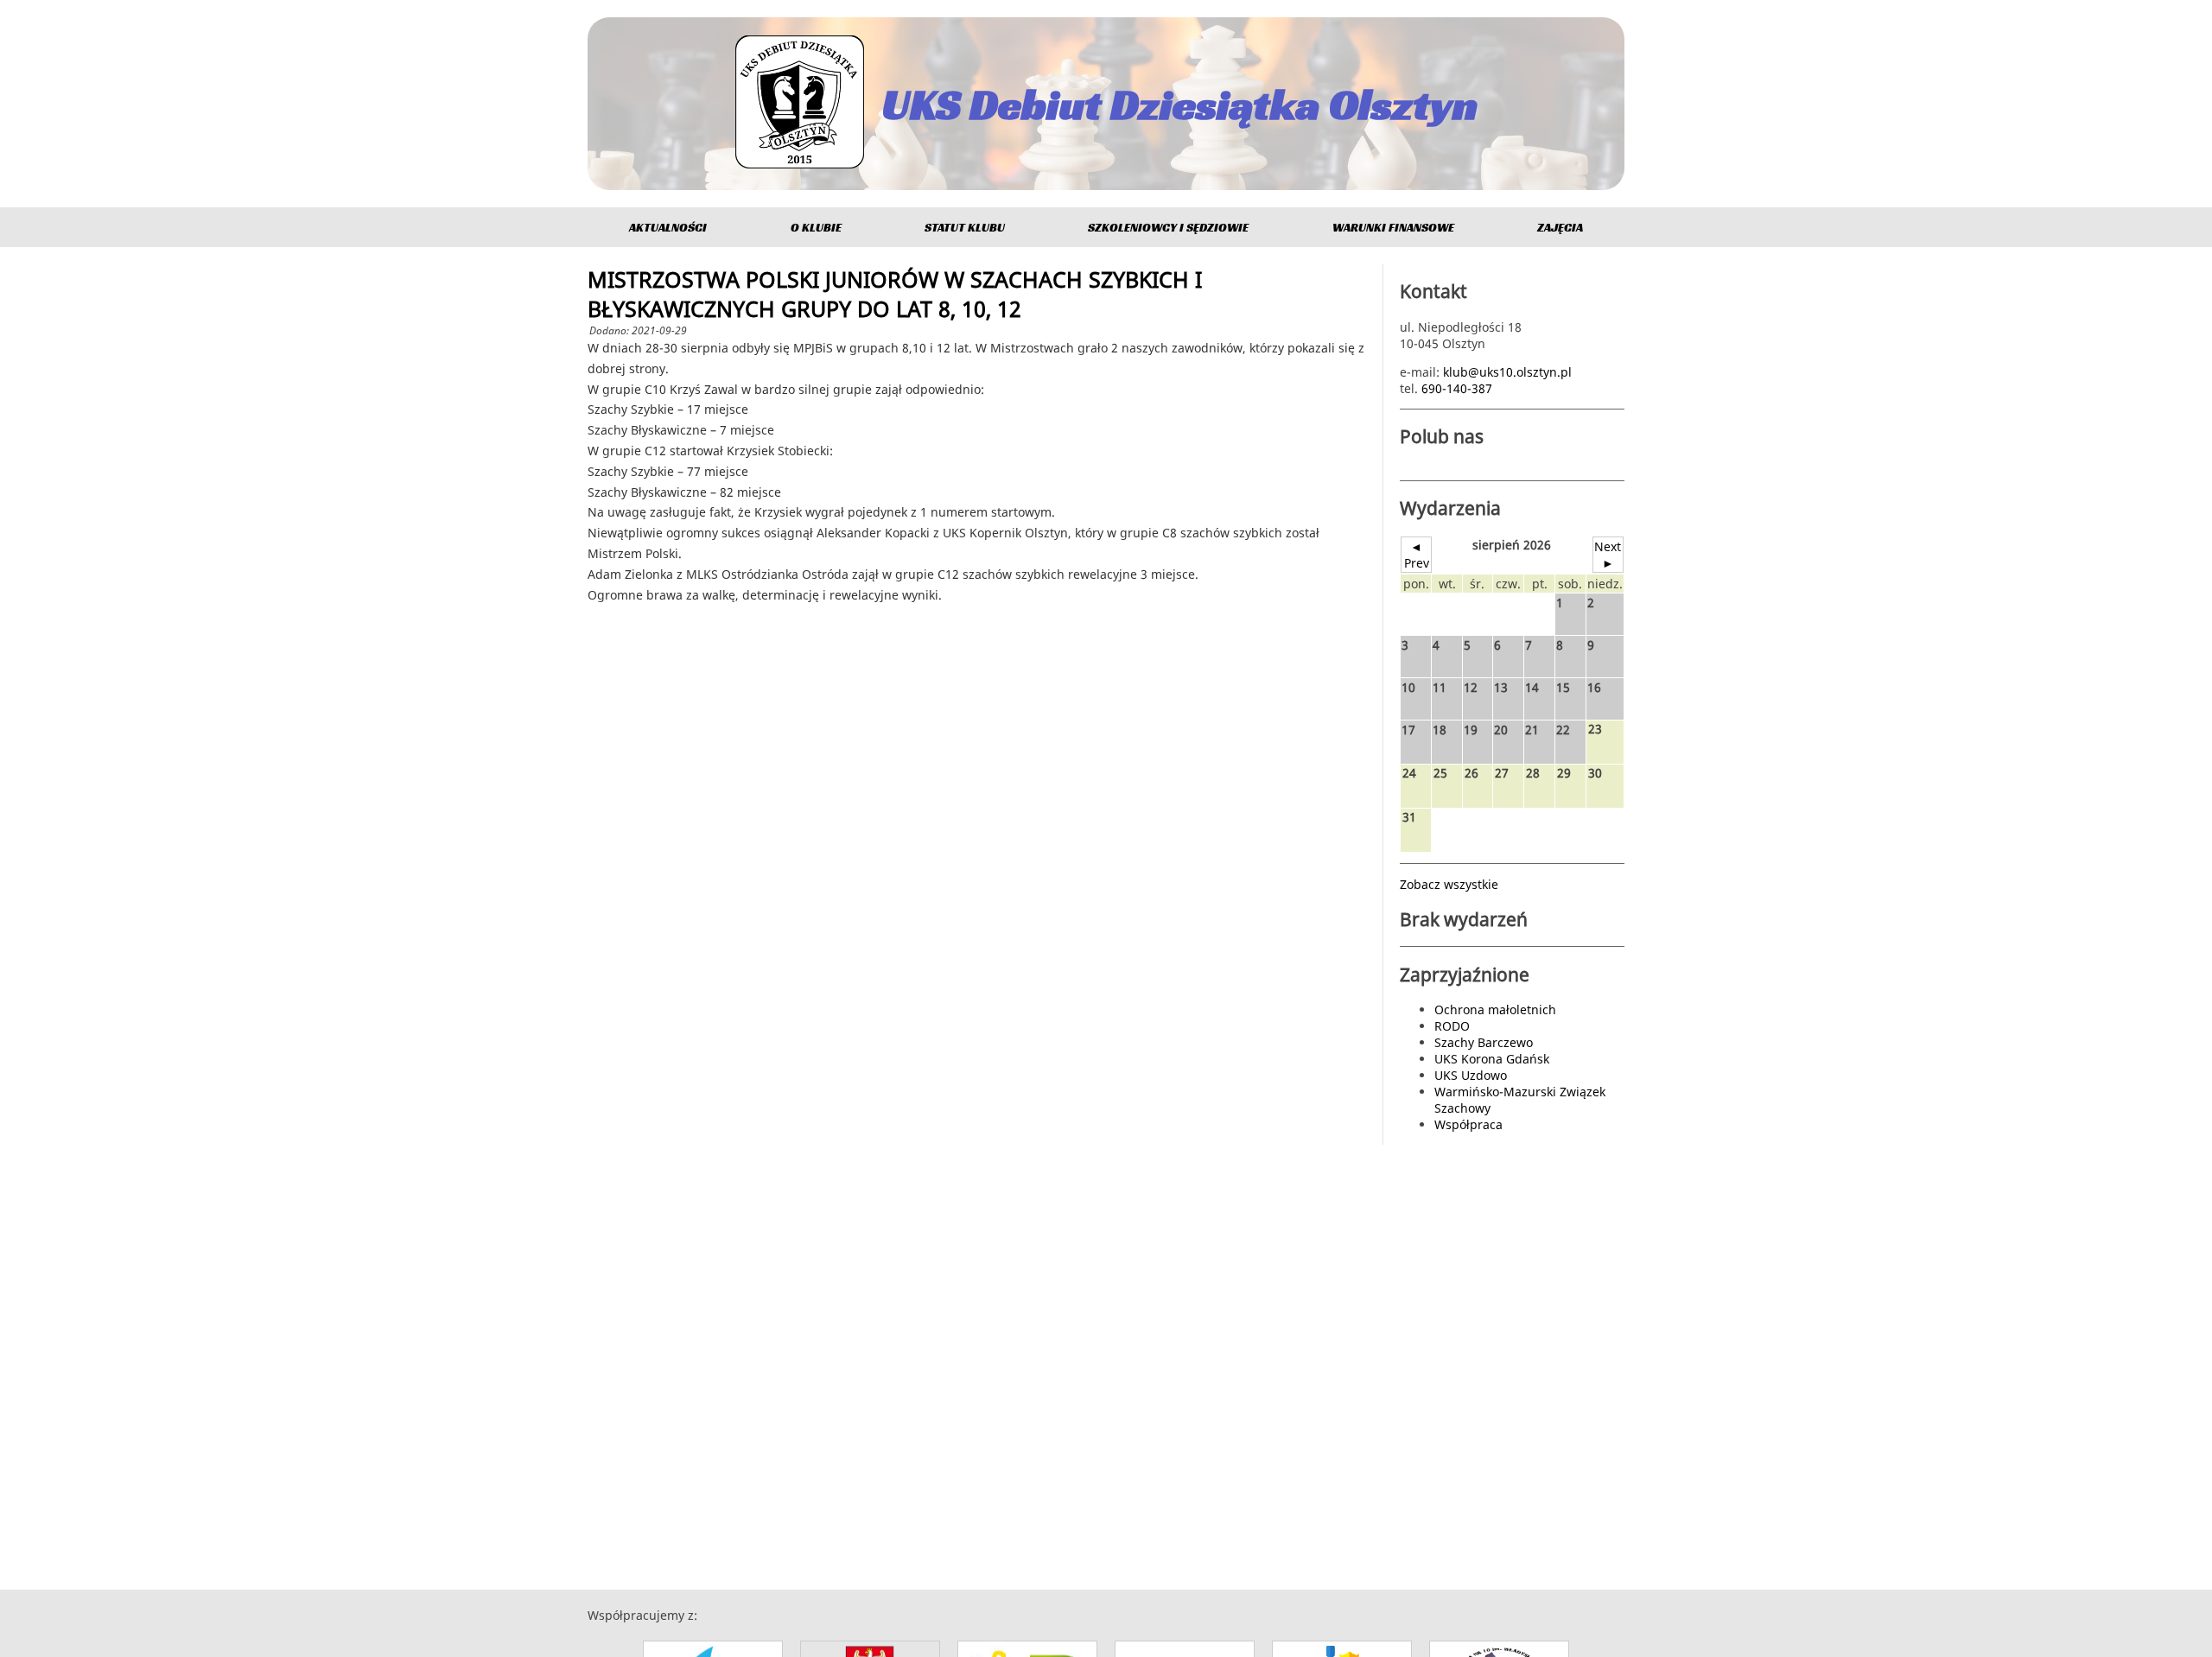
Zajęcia (1560, 227)
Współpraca (1468, 1124)
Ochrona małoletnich (1495, 1009)
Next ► (1608, 555)
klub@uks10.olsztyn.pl (1507, 372)
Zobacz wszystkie (1449, 884)
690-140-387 (1457, 388)
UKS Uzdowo (1471, 1075)
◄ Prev (1417, 555)
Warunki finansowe (1393, 227)
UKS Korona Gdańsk (1492, 1059)
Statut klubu (965, 227)
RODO (1452, 1026)
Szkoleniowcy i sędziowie (1168, 227)
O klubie (816, 227)
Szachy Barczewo (1484, 1042)
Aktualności (668, 227)
